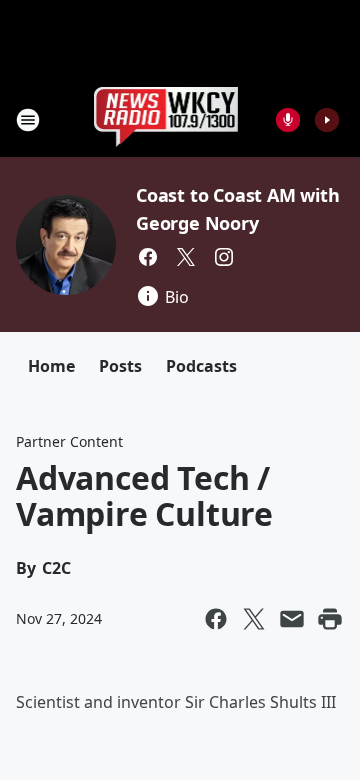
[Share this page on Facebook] (216, 619)
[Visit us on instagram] (224, 257)
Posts (120, 366)
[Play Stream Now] (327, 120)
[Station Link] (166, 119)
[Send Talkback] (288, 120)
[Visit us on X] (186, 257)
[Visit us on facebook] (148, 257)
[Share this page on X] (254, 619)
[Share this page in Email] (292, 619)
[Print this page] (330, 619)
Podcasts (201, 366)
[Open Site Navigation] (28, 120)
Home (51, 366)
